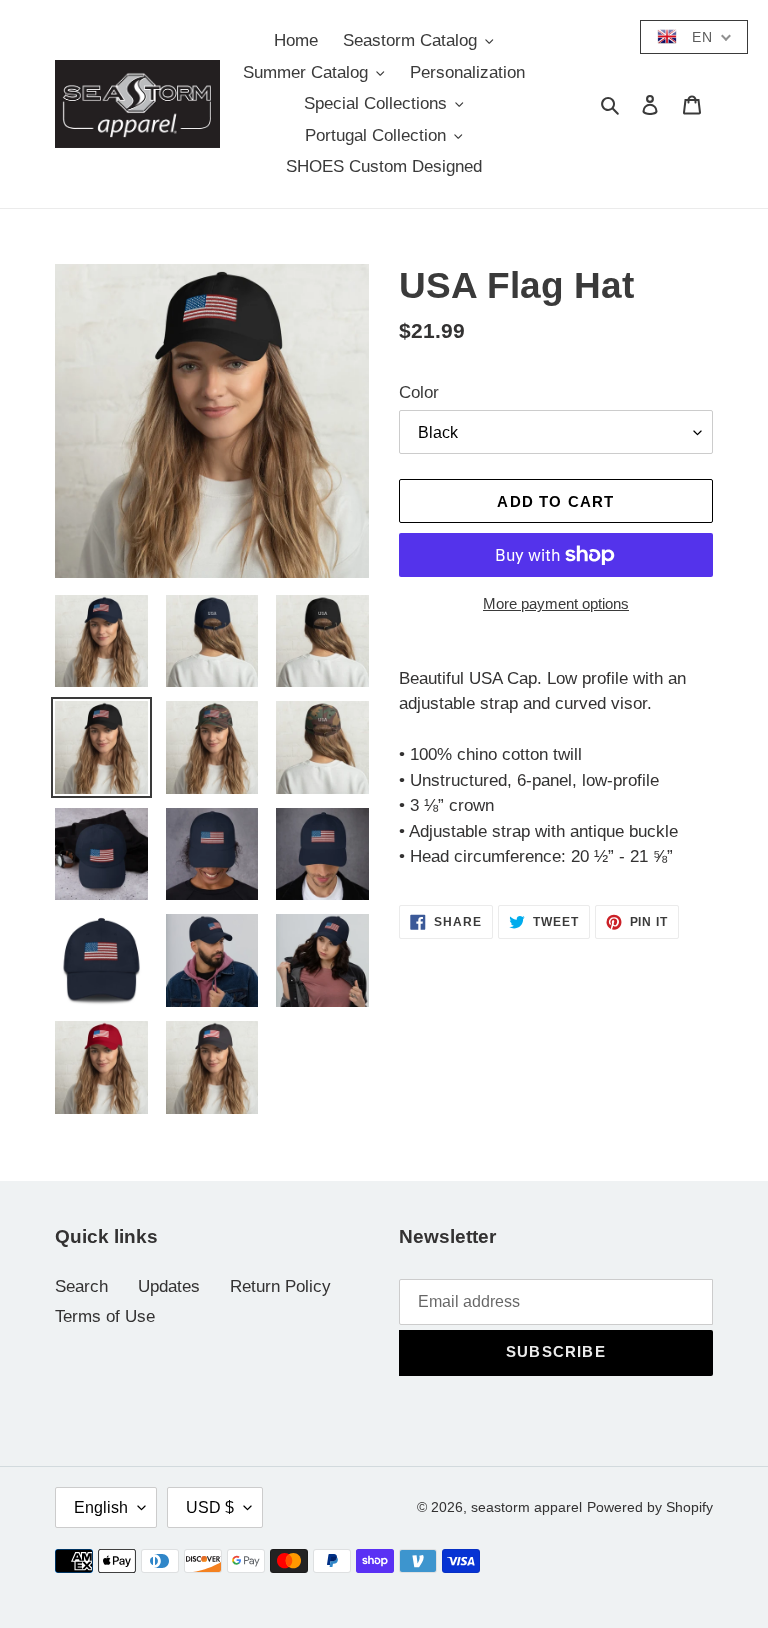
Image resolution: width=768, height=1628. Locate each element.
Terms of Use (105, 1316)
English (101, 1507)
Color (419, 392)
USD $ (210, 1507)
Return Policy (280, 1286)
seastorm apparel (526, 1507)
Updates (169, 1286)
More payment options (556, 603)
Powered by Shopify (650, 1507)
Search (81, 1286)
